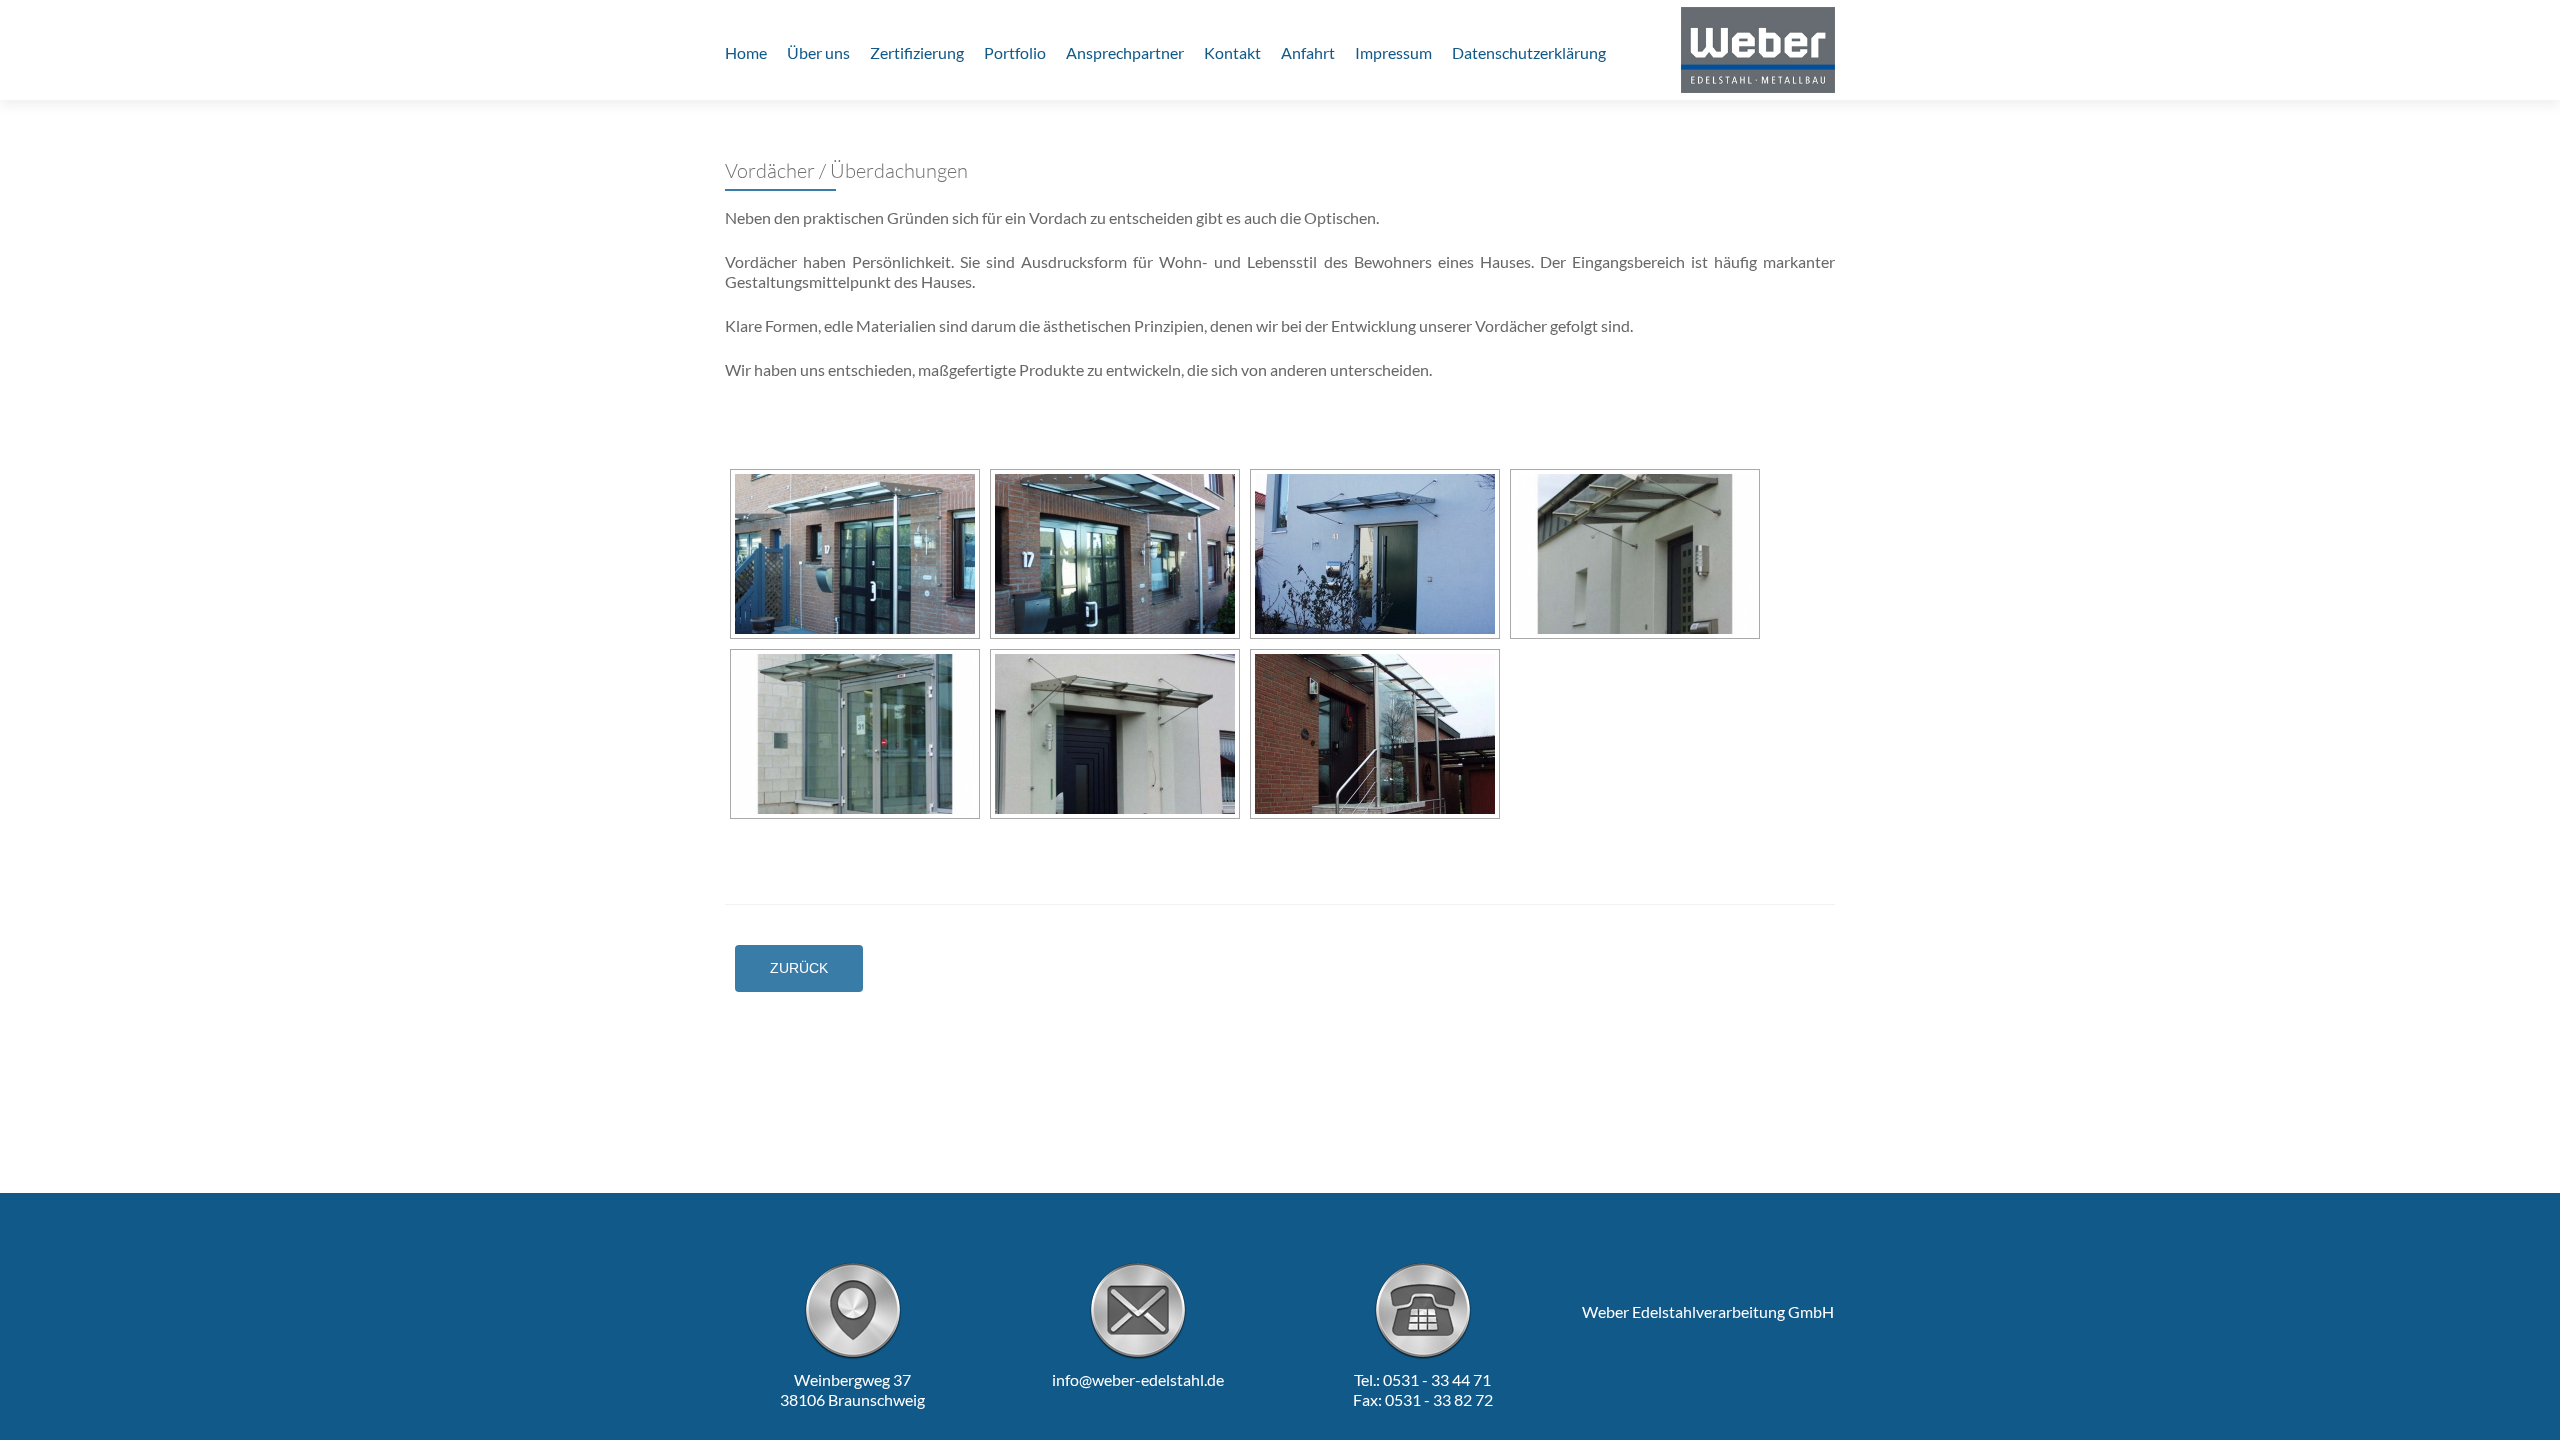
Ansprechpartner (1125, 52)
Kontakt (1232, 52)
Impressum (1393, 52)
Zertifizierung (917, 52)
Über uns (818, 52)
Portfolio (1015, 52)
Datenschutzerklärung (1529, 52)
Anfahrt (1308, 52)
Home (746, 52)
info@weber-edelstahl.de (1138, 1379)
